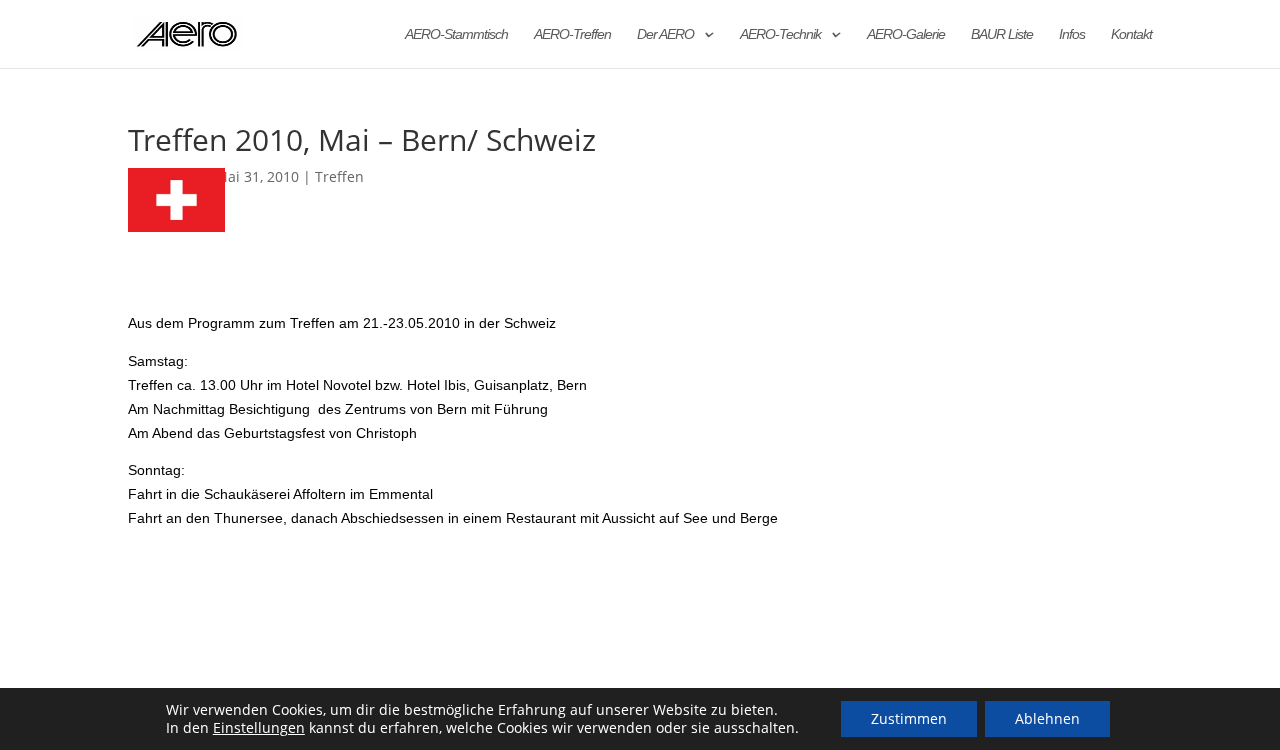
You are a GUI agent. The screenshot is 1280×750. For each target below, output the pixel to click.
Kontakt (1131, 34)
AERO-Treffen (572, 34)
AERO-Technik (780, 34)
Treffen (339, 176)
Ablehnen (1047, 718)
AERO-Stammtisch (456, 34)
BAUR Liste (1002, 34)
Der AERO (665, 34)
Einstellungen (259, 728)
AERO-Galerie (906, 34)
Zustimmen (909, 718)
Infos (1072, 34)
